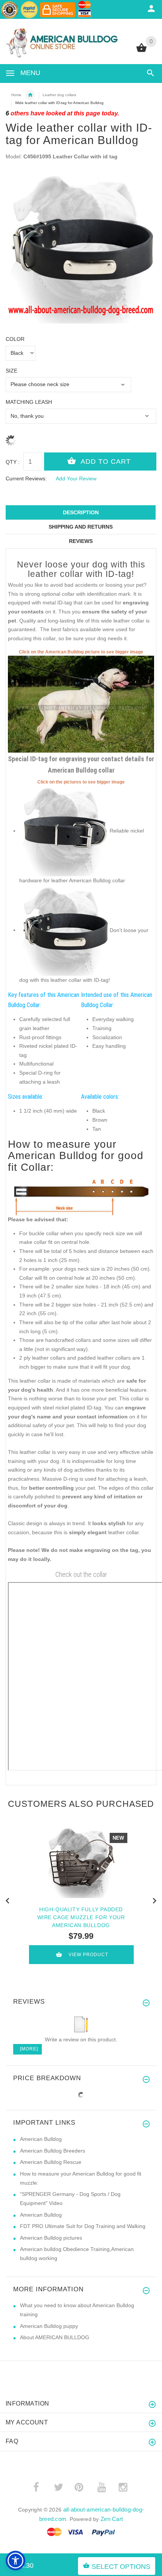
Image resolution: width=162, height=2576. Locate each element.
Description (81, 512)
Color (15, 339)
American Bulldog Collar (30, 95)
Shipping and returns (81, 527)
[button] (15, 2561)
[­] (149, 73)
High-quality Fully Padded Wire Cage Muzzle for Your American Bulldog (81, 1917)
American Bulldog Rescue (51, 2162)
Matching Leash (29, 402)
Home (16, 95)
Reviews (81, 541)
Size (11, 371)
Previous (8, 1900)
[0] (141, 51)
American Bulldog (41, 2139)
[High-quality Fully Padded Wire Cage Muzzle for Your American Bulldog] (81, 1862)
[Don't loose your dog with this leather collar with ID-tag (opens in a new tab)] (64, 930)
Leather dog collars (59, 95)
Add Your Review (76, 478)
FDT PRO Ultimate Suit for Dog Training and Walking (83, 2226)
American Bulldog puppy (49, 2326)
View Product (88, 1955)
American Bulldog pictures (51, 2238)
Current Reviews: (26, 478)
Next (154, 1900)
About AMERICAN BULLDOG (55, 2337)
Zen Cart (112, 2519)
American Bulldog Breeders (53, 2151)
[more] (28, 2049)
